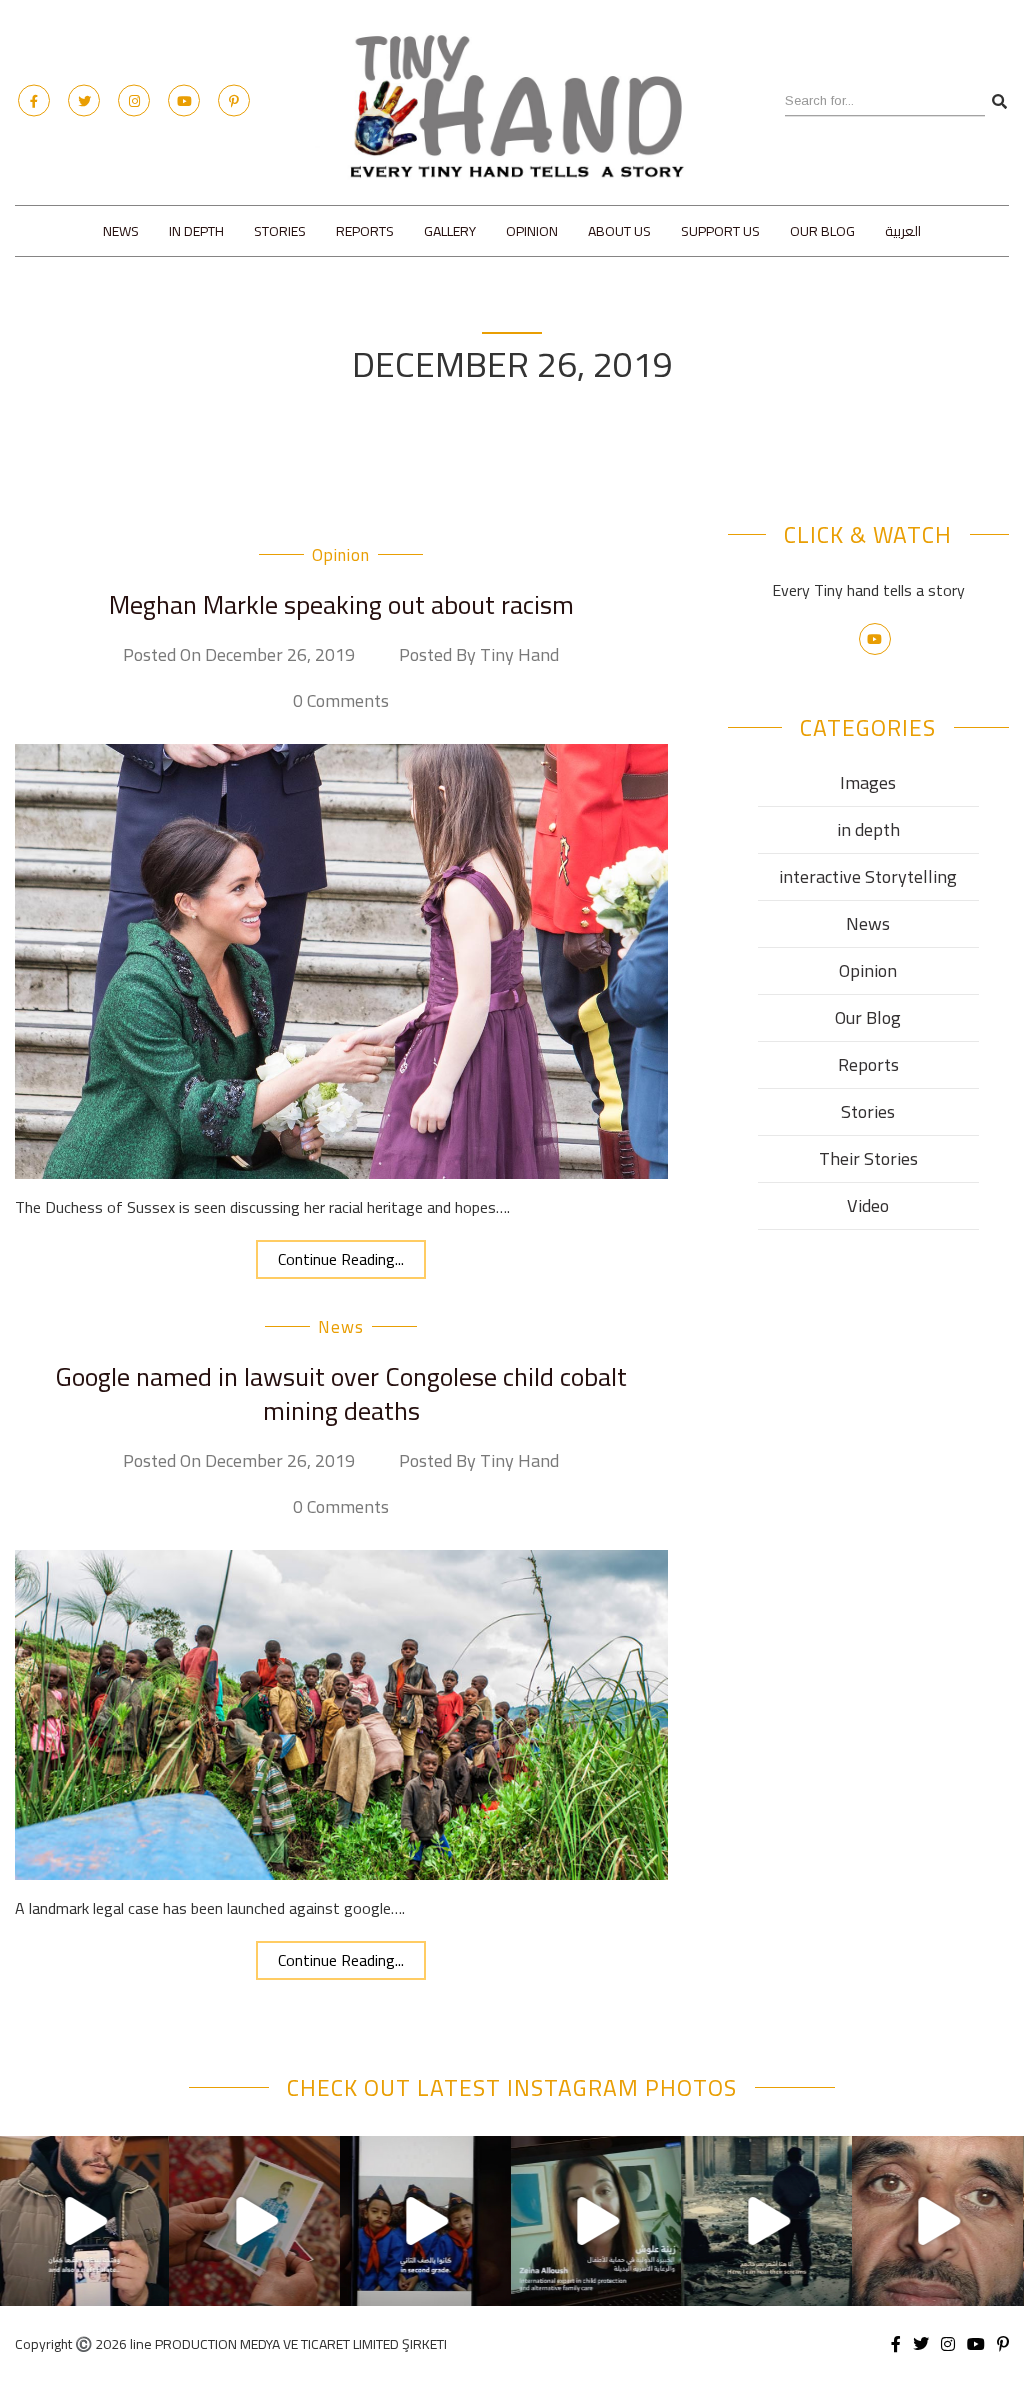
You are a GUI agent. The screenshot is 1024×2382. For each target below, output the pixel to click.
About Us (619, 231)
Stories (280, 231)
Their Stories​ (868, 1158)
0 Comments (341, 701)
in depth (196, 231)
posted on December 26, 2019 (239, 655)
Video (868, 1205)
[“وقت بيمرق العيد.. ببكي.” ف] (425, 2221)
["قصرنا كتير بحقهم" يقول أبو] (767, 2221)
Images (868, 782)
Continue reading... (341, 1259)
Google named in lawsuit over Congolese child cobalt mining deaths (341, 1393)
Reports (365, 231)
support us (720, 231)
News (121, 231)
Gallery (450, 231)
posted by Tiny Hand (479, 655)
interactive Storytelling (868, 876)
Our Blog (822, 231)
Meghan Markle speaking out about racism (341, 604)
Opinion (532, 231)
